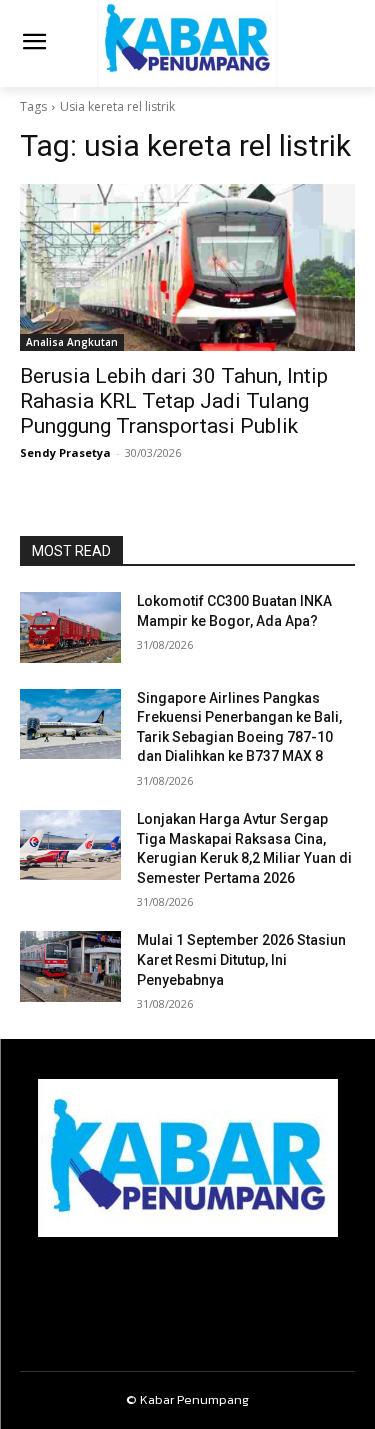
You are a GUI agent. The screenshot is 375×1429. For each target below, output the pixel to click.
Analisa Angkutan (72, 342)
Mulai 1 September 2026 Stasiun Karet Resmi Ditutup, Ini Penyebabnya (241, 959)
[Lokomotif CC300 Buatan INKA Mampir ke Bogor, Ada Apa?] (70, 627)
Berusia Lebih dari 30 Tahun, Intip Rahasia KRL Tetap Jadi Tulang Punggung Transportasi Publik (174, 401)
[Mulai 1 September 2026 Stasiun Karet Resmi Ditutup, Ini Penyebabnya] (70, 966)
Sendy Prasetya (65, 452)
